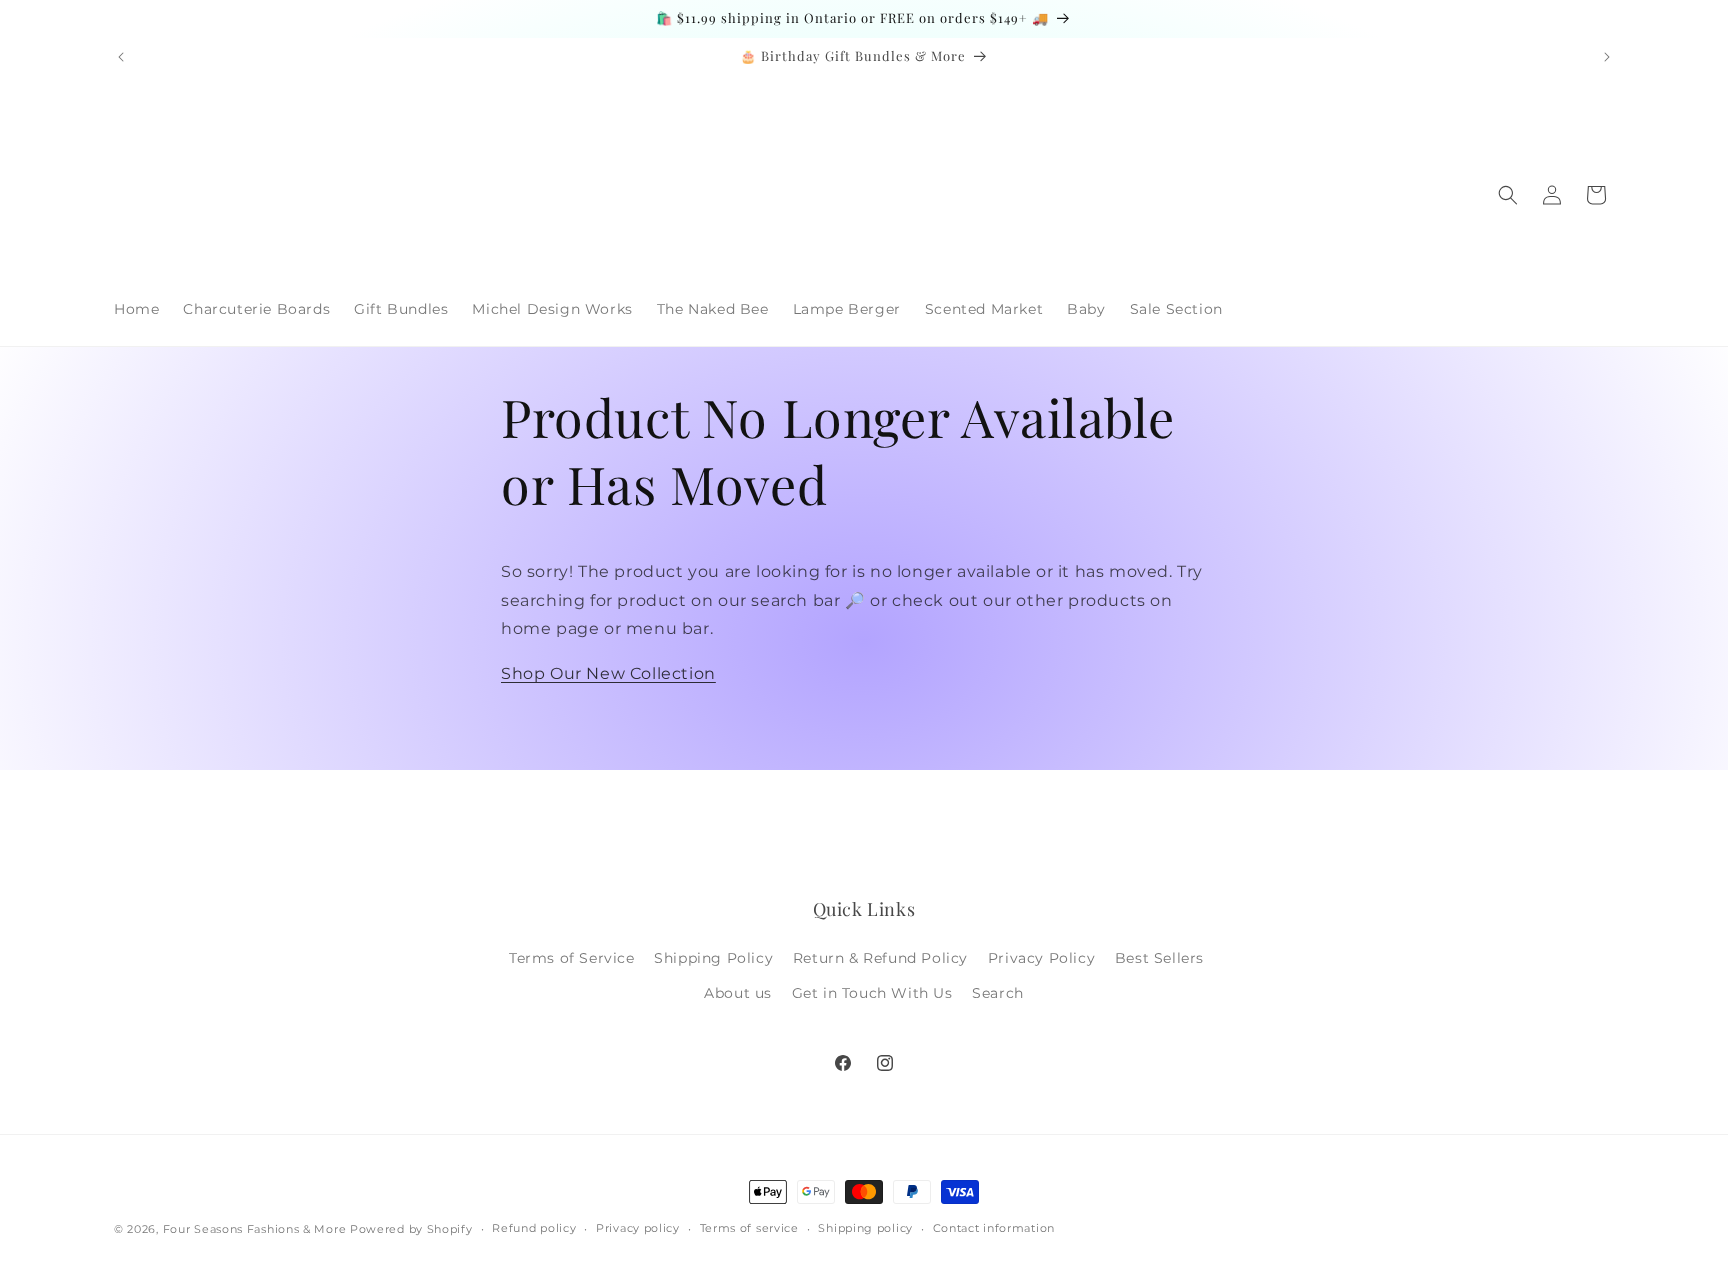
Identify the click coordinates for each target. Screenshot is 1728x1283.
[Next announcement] (1607, 57)
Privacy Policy (1041, 958)
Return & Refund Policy (880, 958)
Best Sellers (1159, 958)
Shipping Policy (713, 958)
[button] (1508, 195)
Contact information (994, 1228)
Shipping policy (865, 1228)
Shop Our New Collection (608, 673)
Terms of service (749, 1228)
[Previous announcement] (121, 57)
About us (738, 993)
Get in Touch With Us (872, 993)
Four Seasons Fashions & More (255, 1229)
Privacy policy (638, 1228)
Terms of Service (572, 958)
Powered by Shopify (411, 1229)
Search (998, 993)
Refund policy (534, 1228)
